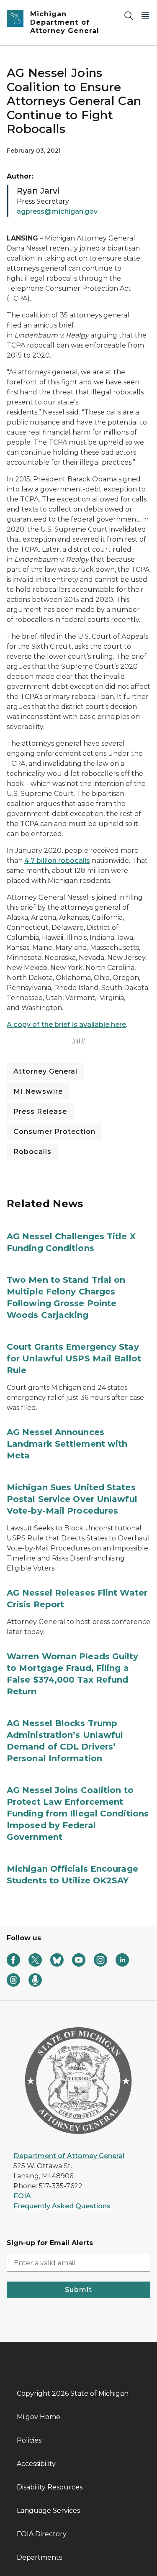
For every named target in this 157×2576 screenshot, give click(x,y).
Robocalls (32, 1152)
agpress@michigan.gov (57, 211)
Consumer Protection (54, 1132)
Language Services (48, 2511)
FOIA (22, 2196)
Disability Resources (50, 2487)
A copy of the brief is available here (66, 1025)
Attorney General (45, 1071)
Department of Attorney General (69, 2156)
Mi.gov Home (39, 2417)
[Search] (129, 15)
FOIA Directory (42, 2534)
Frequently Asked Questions (62, 2206)
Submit (78, 2290)
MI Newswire (38, 1091)
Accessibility (36, 2464)
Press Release (40, 1111)
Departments (39, 2557)
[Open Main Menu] (145, 15)
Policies (29, 2440)
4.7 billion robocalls (57, 861)
